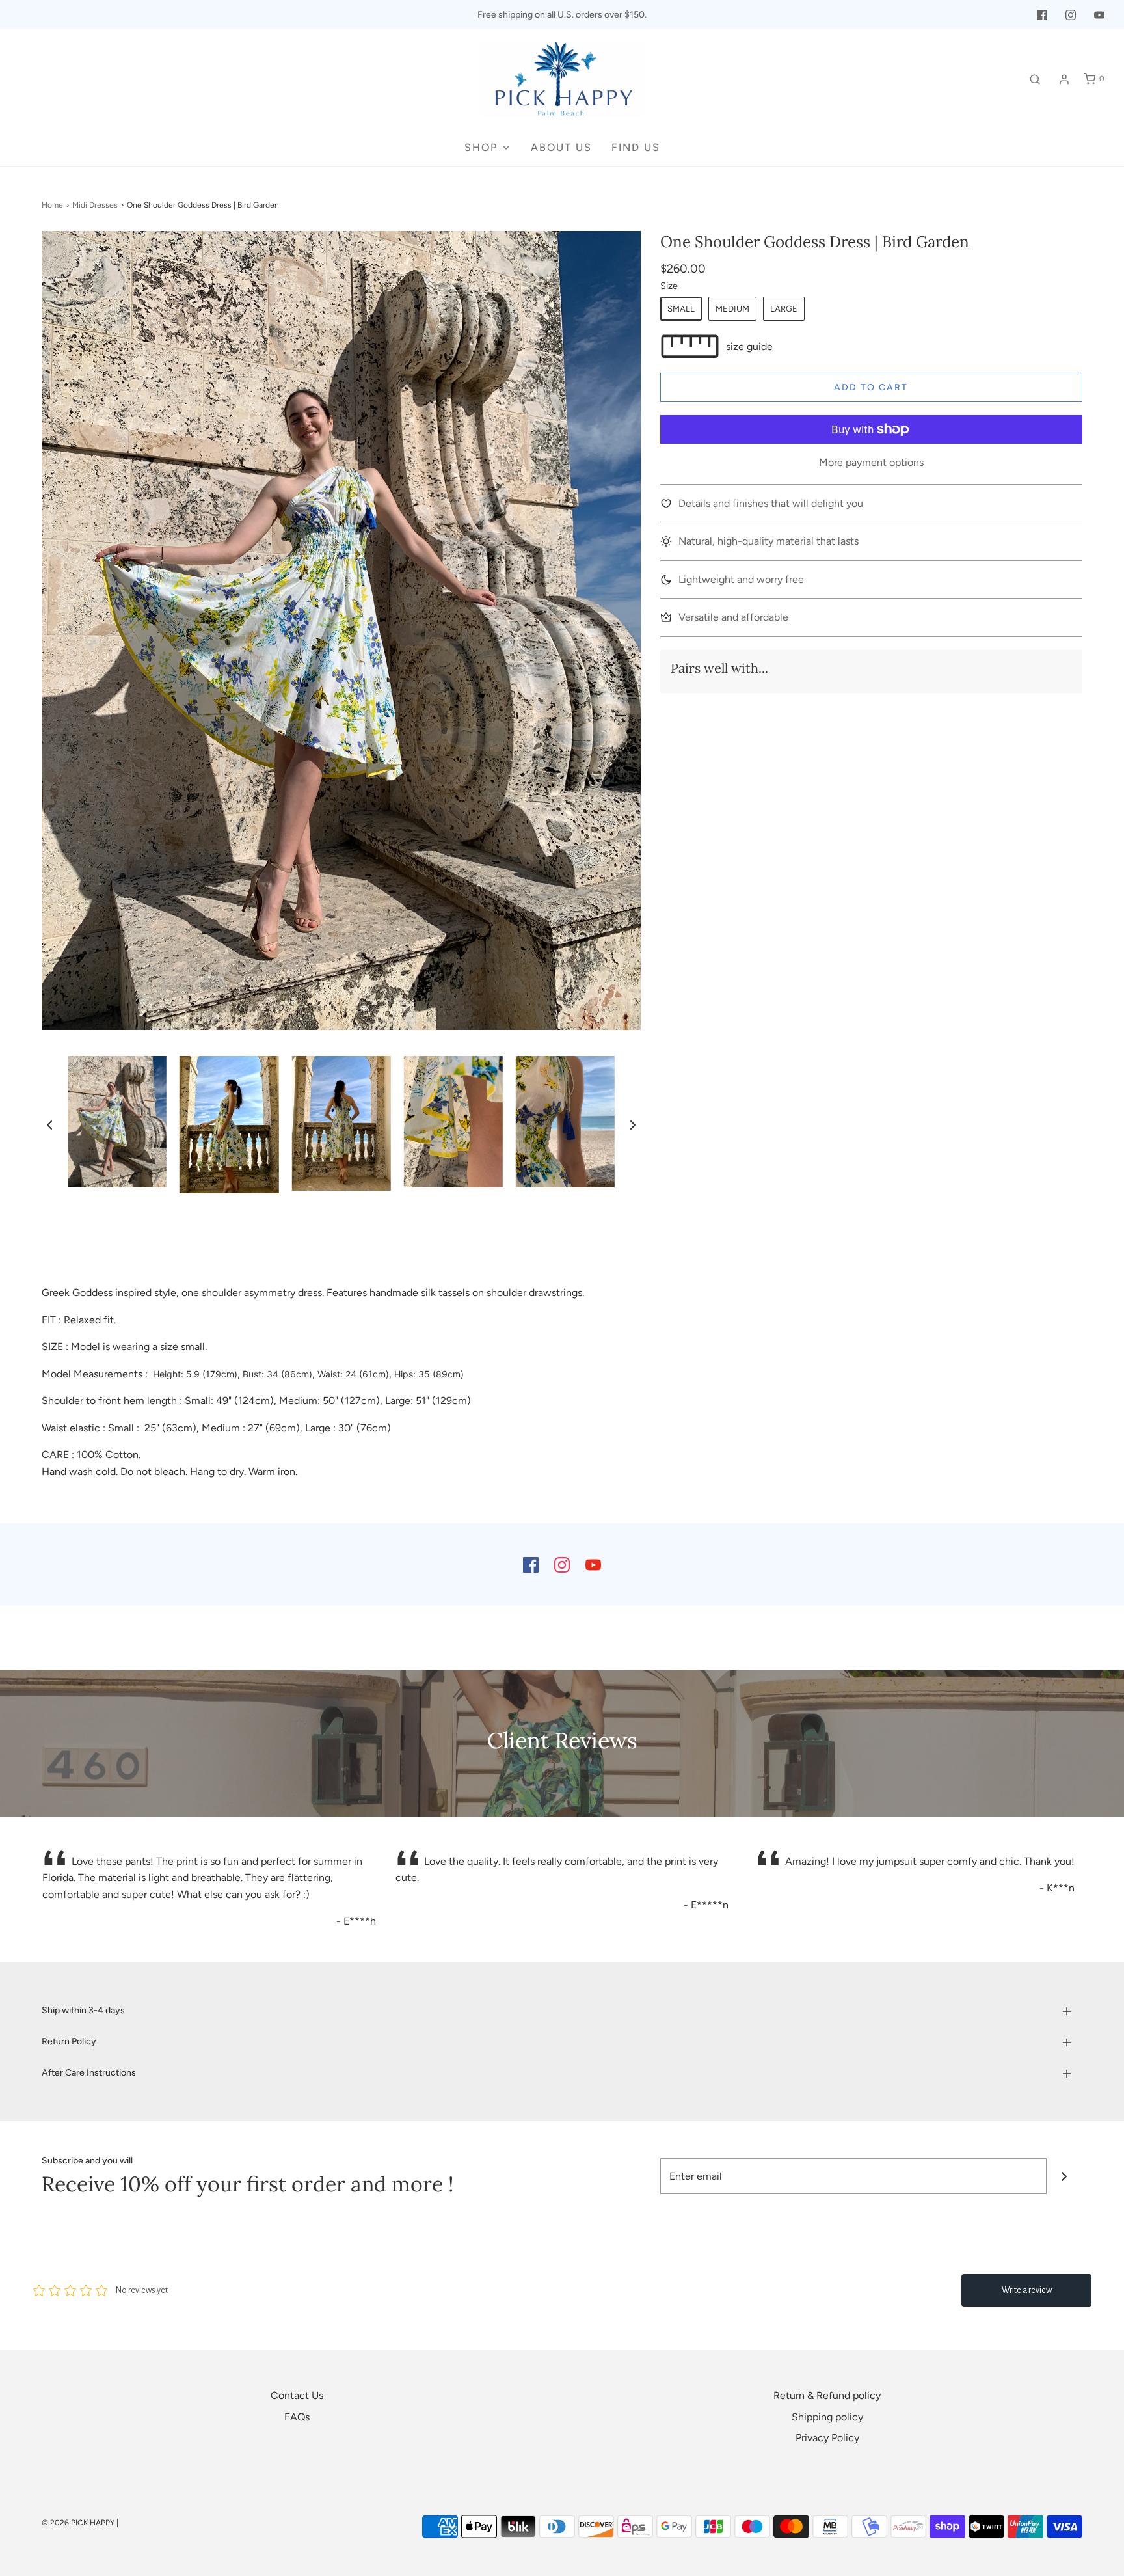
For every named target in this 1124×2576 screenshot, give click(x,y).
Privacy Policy (827, 2438)
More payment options (871, 462)
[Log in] (1064, 79)
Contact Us (297, 2395)
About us (561, 147)
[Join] (1064, 2176)
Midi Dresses (95, 205)
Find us (636, 147)
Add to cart (871, 387)
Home (52, 205)
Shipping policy (827, 2417)
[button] (49, 1124)
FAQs (297, 2417)
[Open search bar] (1035, 79)
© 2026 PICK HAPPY (78, 2523)
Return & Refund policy (827, 2395)
